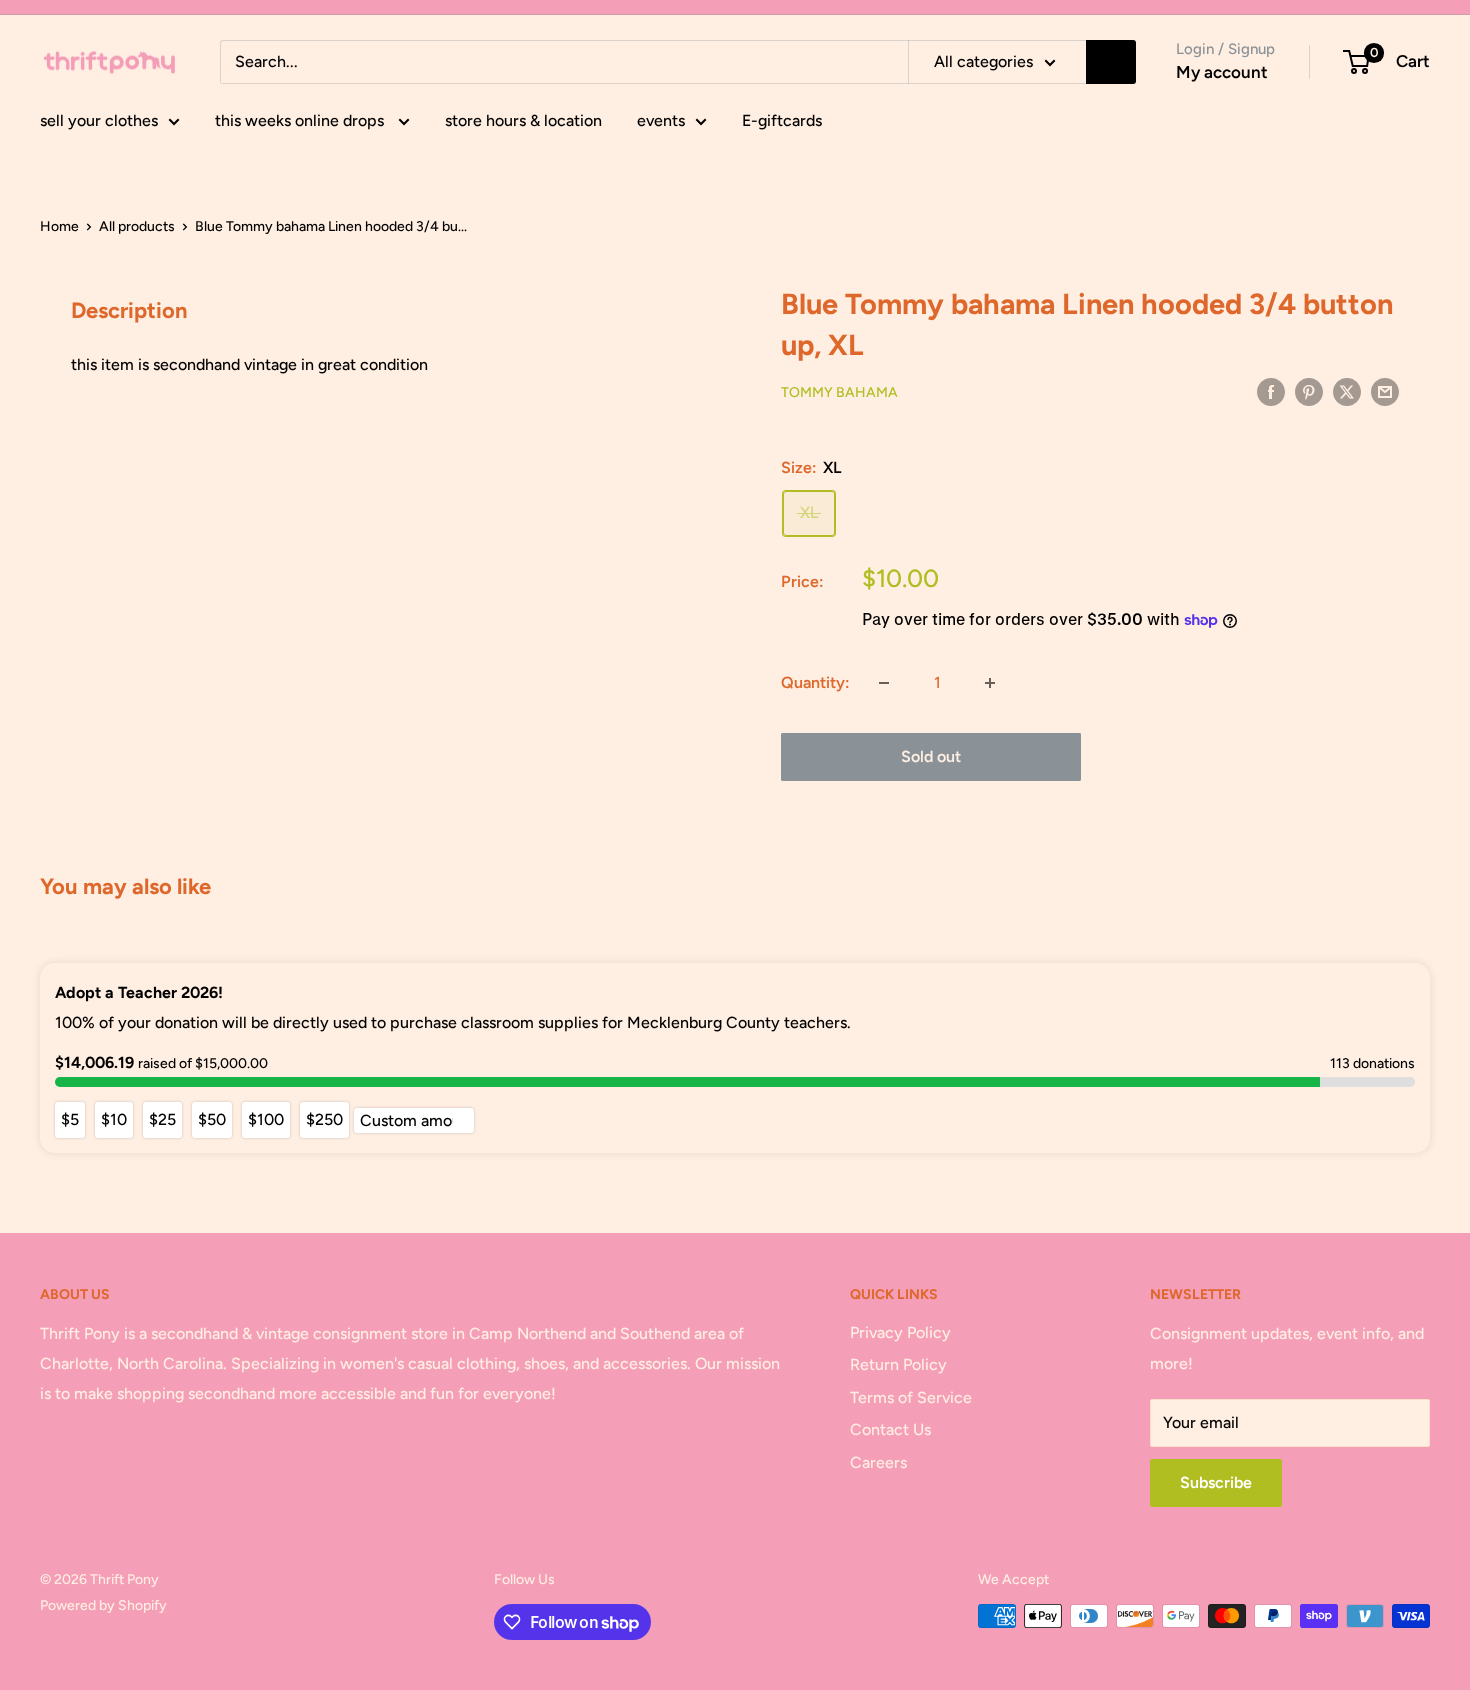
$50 (212, 1119)
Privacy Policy (900, 1332)
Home (59, 226)
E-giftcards (782, 120)
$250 (324, 1119)
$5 (70, 1119)
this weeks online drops (301, 120)
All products (137, 226)
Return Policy (898, 1364)
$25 (162, 1119)
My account (1222, 72)
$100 (266, 1119)
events (661, 120)
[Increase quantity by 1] (990, 683)
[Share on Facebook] (1271, 391)
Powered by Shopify (103, 1605)
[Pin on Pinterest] (1309, 391)
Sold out (931, 756)
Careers (878, 1462)
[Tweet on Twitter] (1347, 391)
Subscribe (1216, 1482)
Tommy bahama (839, 392)
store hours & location (523, 120)
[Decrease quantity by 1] (884, 683)
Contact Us (890, 1429)
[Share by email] (1385, 391)
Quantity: (815, 682)
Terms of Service (911, 1397)
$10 (114, 1119)
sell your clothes (99, 120)
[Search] (1111, 62)
